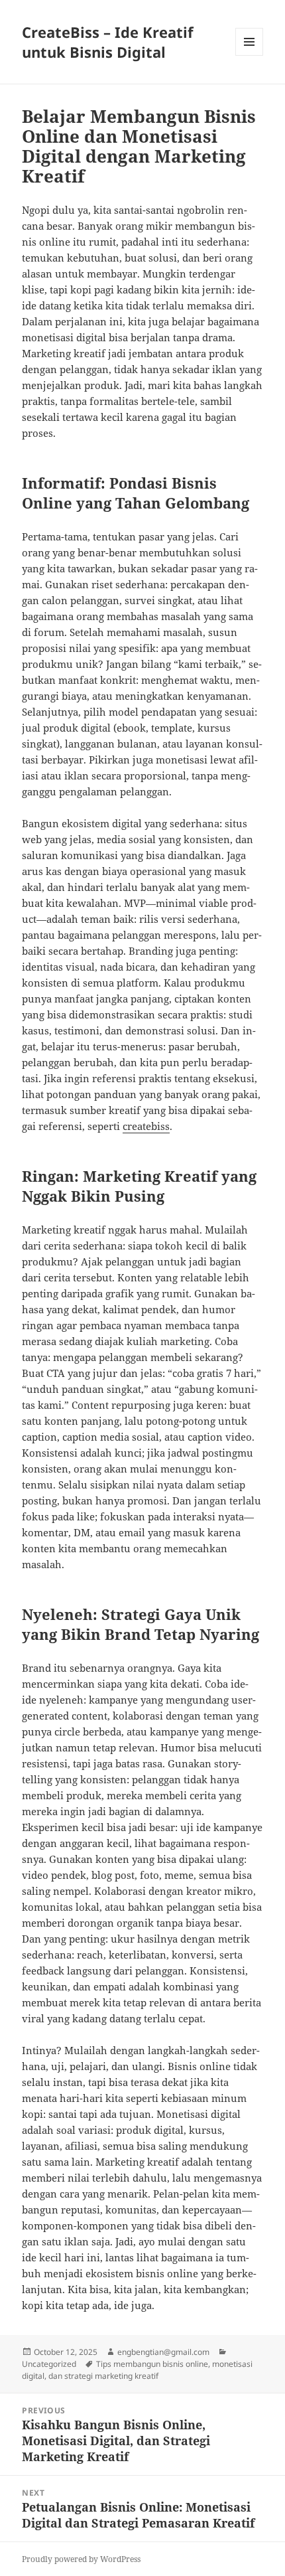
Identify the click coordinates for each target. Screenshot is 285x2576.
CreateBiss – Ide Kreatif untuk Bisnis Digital (108, 42)
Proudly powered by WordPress (81, 2559)
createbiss (146, 1126)
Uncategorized (49, 2364)
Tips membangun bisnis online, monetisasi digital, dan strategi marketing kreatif (137, 2370)
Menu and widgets (250, 55)
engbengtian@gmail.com (163, 2352)
